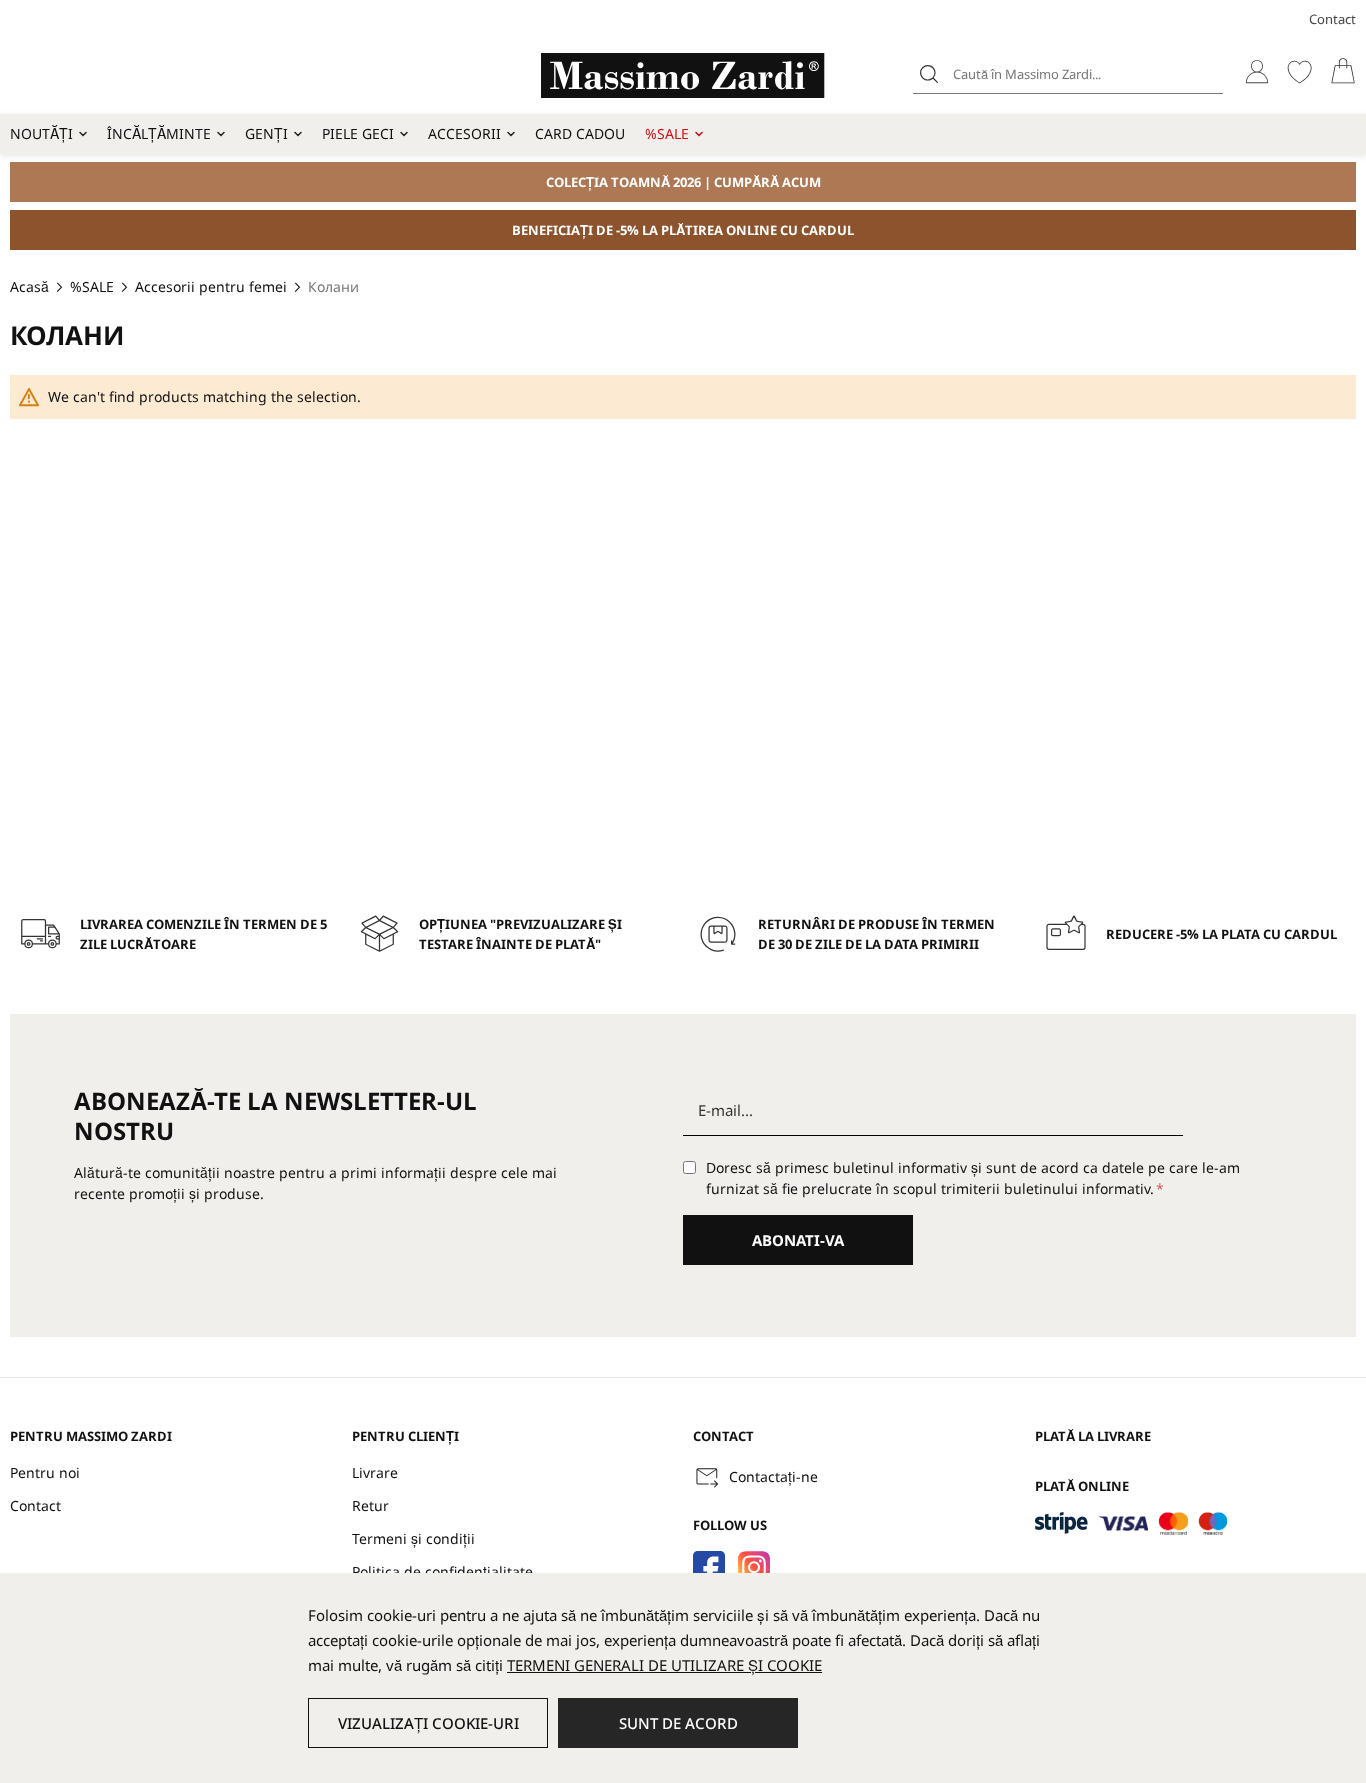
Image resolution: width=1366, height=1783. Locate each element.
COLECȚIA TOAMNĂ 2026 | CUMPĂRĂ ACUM (683, 182)
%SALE (667, 133)
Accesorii (464, 133)
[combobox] (1068, 74)
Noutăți (41, 133)
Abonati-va (798, 1240)
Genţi (266, 133)
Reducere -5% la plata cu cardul (1221, 934)
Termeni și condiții (413, 1538)
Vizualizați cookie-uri (428, 1723)
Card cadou (580, 133)
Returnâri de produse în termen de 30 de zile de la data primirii (876, 934)
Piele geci (358, 133)
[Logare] (1256, 71)
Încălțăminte (159, 133)
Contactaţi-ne (773, 1476)
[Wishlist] (1299, 71)
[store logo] (683, 75)
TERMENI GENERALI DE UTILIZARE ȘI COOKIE (664, 1665)
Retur (370, 1505)
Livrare (375, 1472)
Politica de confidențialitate (442, 1571)
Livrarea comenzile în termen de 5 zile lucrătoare (203, 934)
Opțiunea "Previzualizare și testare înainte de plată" (520, 934)
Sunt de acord (678, 1723)
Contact (1332, 19)
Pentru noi (45, 1472)
